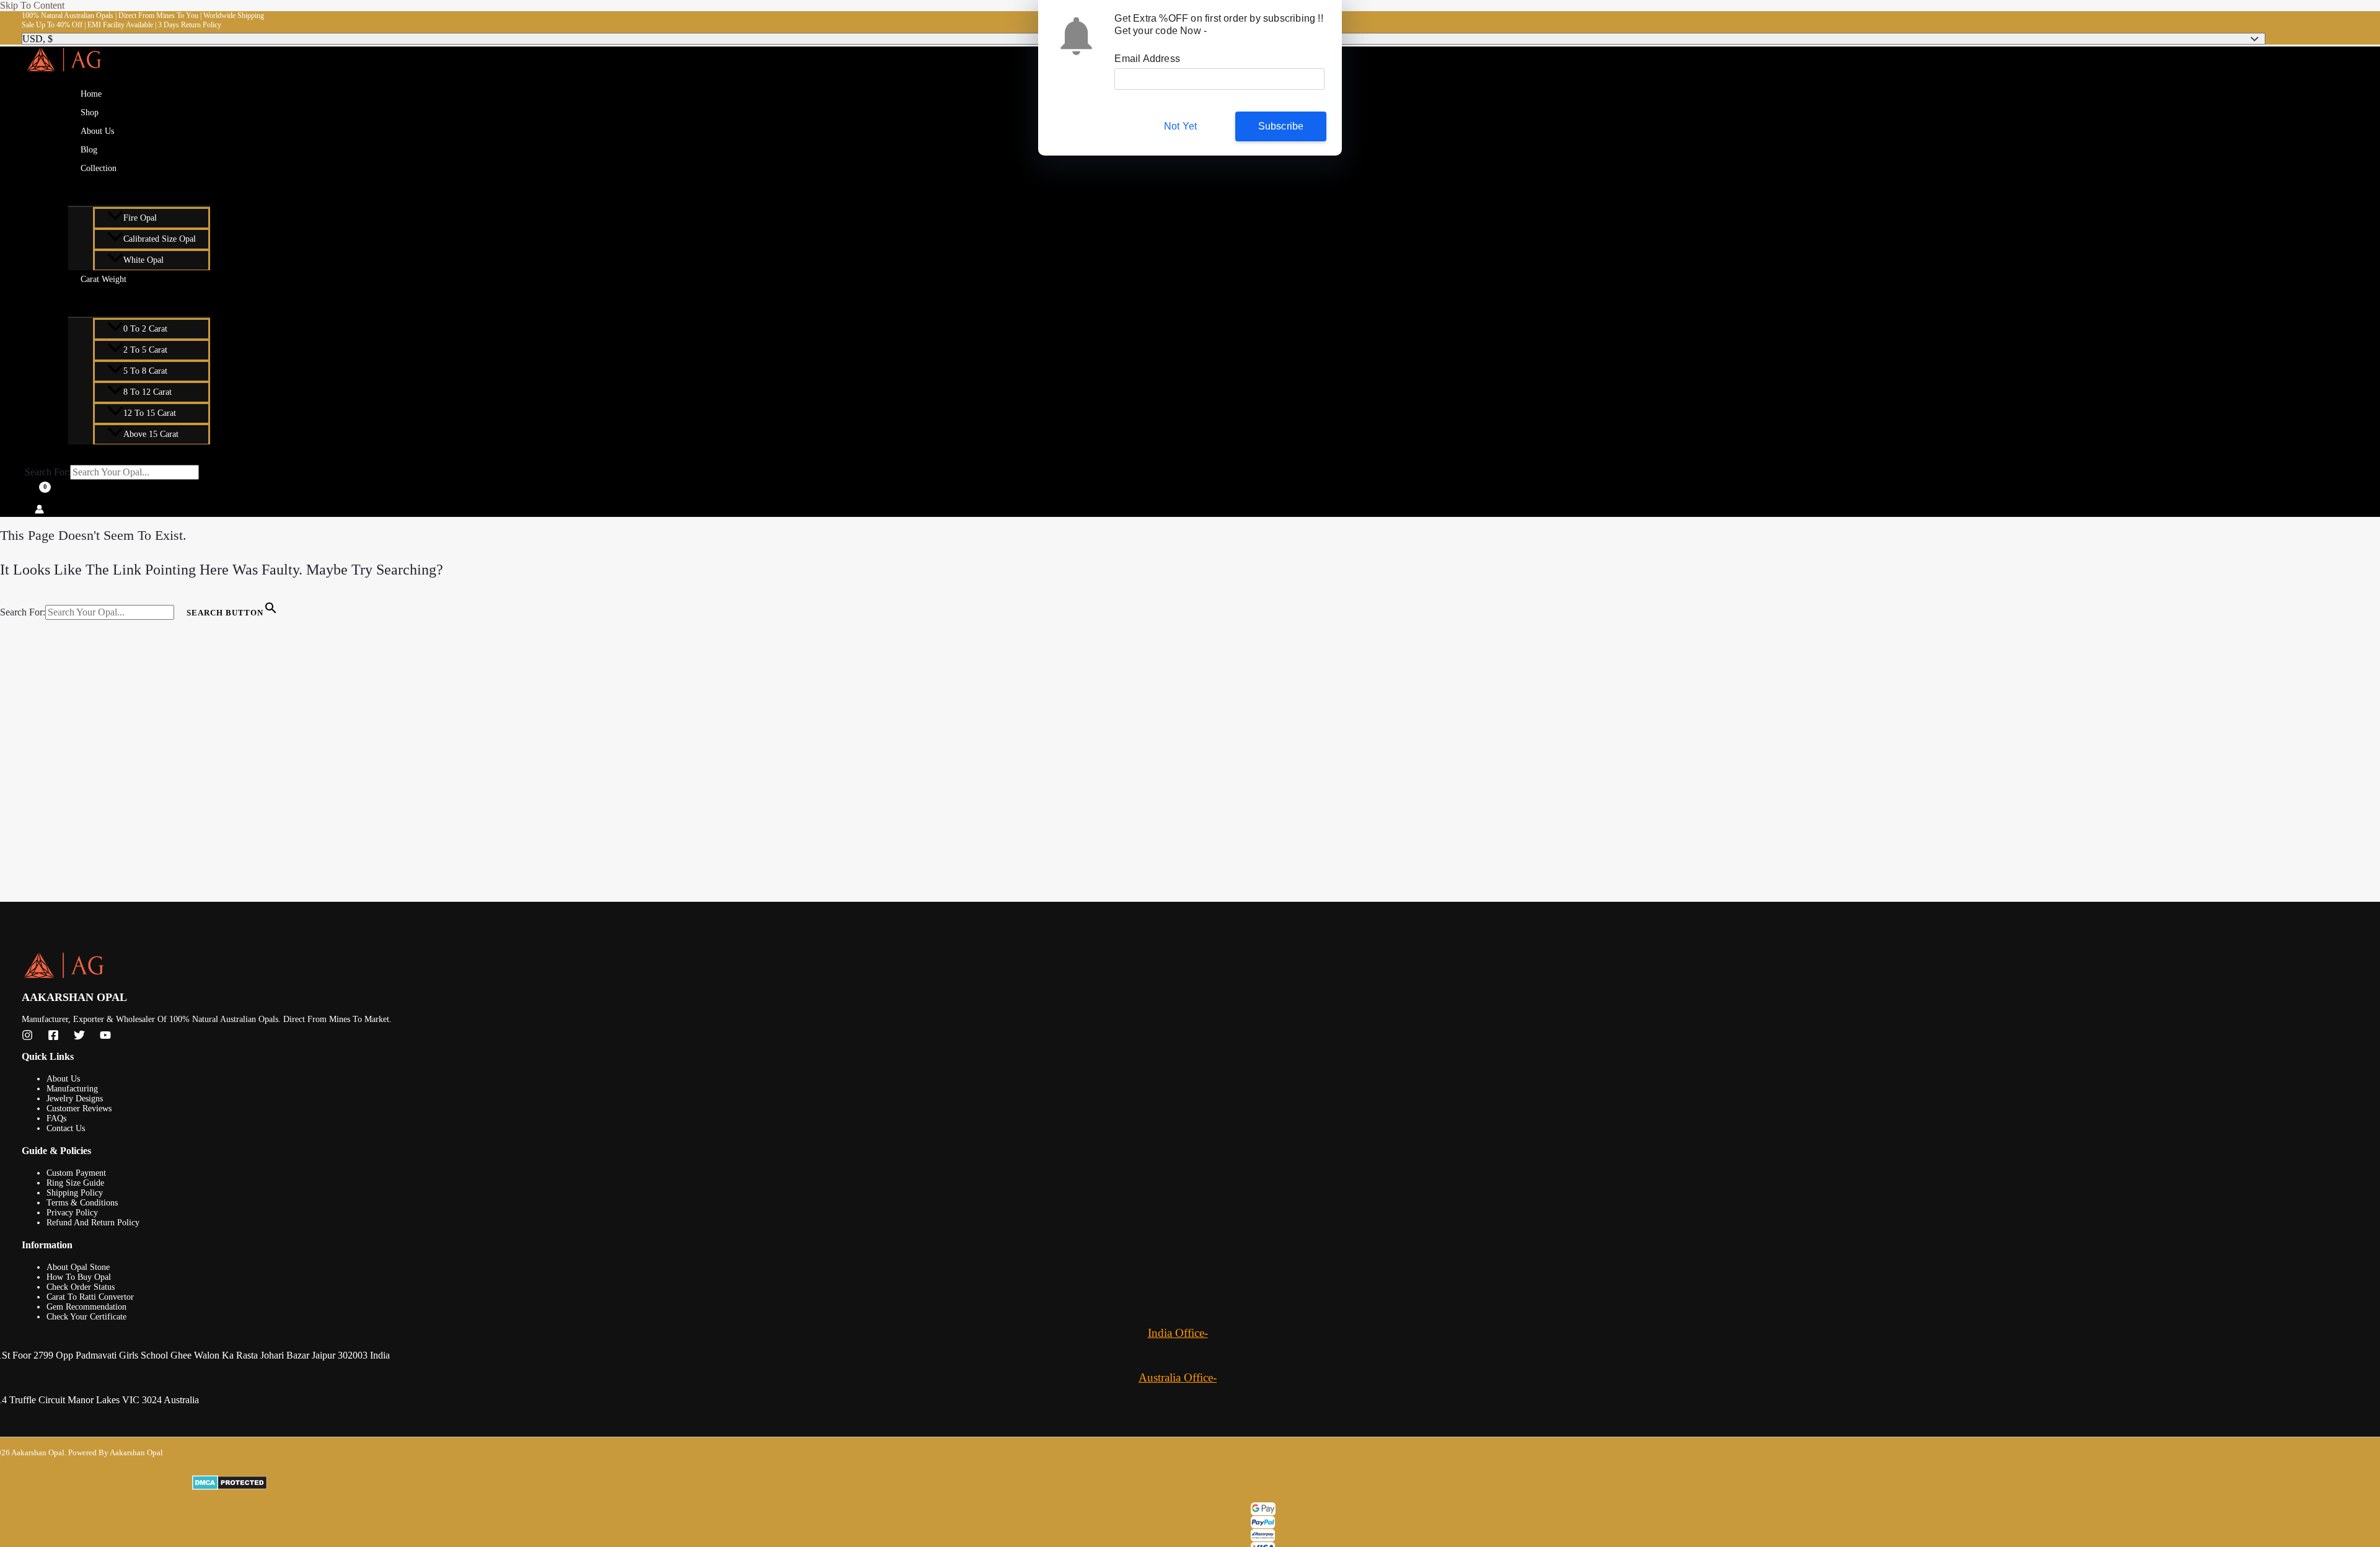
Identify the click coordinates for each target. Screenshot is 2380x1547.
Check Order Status (81, 1287)
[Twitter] (79, 1037)
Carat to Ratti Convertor (90, 1297)
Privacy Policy (72, 1213)
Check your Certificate (86, 1317)
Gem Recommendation (86, 1307)
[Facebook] (53, 1037)
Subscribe (1281, 126)
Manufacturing (72, 1089)
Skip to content (32, 5)
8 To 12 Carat (148, 392)
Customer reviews (79, 1108)
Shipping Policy (75, 1193)
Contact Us (66, 1128)
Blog (89, 150)
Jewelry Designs (75, 1099)
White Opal (143, 260)
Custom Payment (76, 1173)
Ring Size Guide (75, 1183)
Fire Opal (140, 218)
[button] (125, 169)
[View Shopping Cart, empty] (36, 494)
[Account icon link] (39, 510)
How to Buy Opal (79, 1277)
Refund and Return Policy (93, 1223)
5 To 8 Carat (145, 371)
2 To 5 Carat (145, 350)
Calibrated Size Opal (160, 239)
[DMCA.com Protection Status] (1275, 1484)
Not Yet (1180, 126)
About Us (97, 131)
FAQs (56, 1118)
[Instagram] (27, 1037)
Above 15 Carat (151, 434)
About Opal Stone (78, 1267)
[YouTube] (105, 1037)
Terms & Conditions (82, 1203)
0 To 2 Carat (145, 329)
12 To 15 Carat (150, 413)
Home (91, 94)
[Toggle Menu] (139, 190)
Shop (90, 112)
